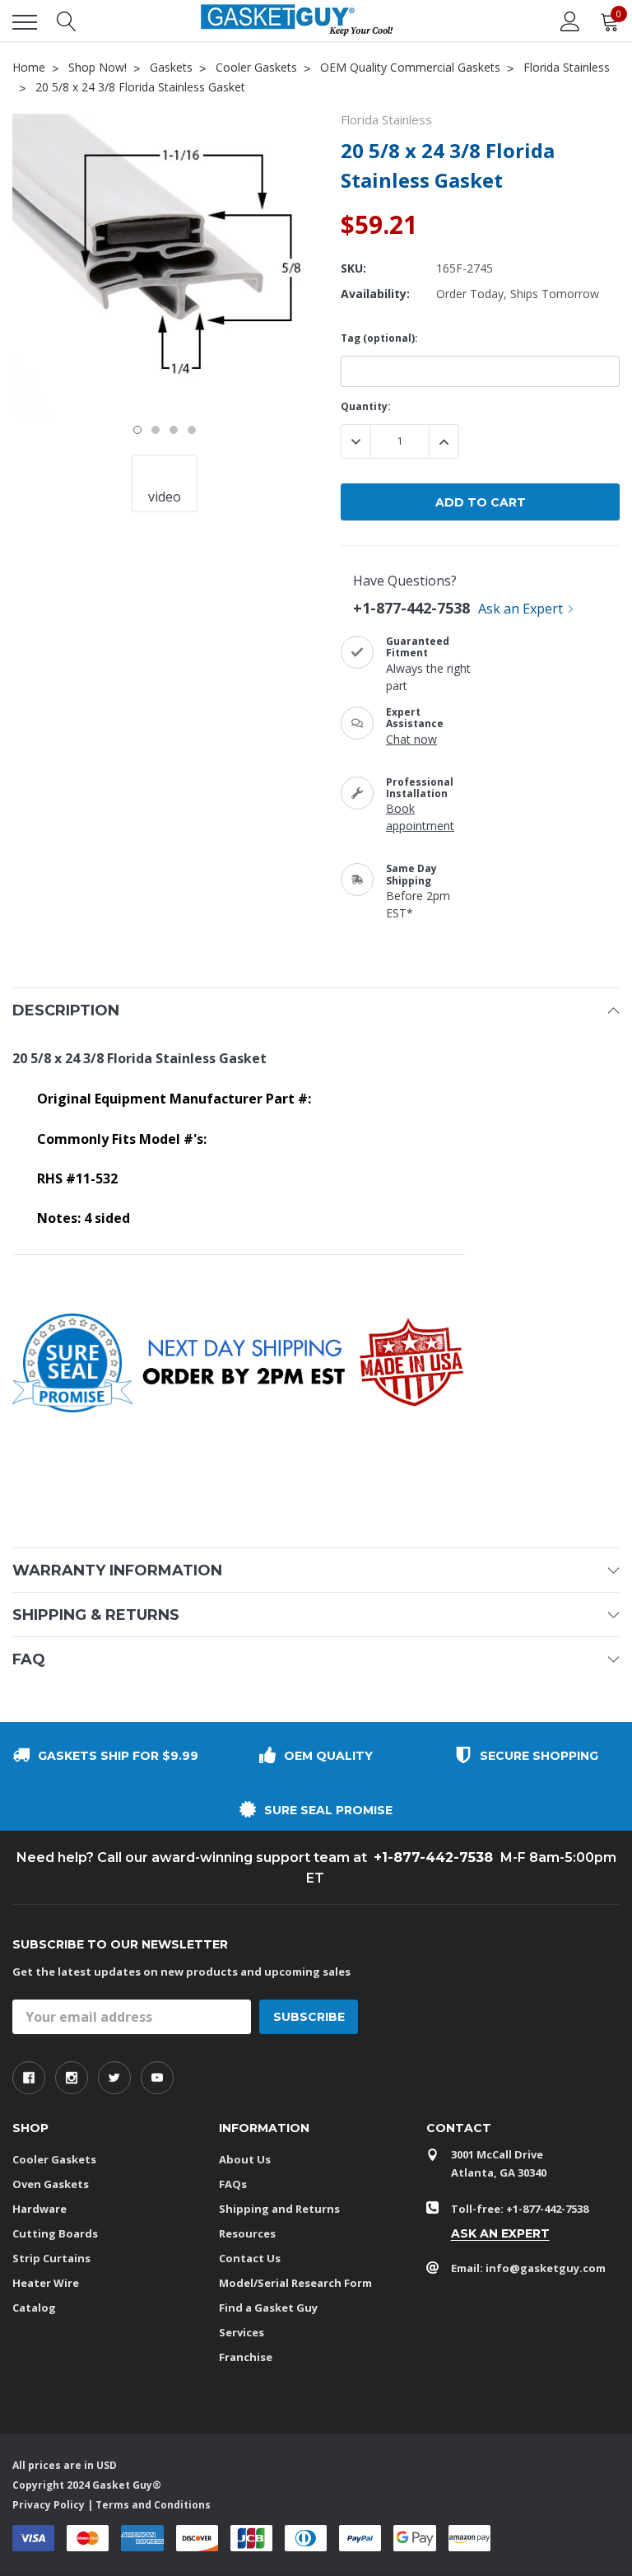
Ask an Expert (520, 609)
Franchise (246, 2357)
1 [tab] (137, 430)
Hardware (39, 2209)
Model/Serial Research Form (295, 2283)
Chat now (411, 739)
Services (242, 2332)
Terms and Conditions (153, 2505)
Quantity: (366, 406)
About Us (245, 2159)
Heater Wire (46, 2283)
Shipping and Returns (279, 2209)
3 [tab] (174, 430)
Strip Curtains (51, 2258)
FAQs (233, 2184)
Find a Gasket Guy (268, 2308)
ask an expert (500, 2233)
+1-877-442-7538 (411, 608)
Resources (247, 2233)
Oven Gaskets (51, 2184)
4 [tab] (192, 430)
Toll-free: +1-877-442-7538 (520, 2209)
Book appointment (420, 817)
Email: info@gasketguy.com (528, 2268)
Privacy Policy (49, 2505)
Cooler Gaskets (54, 2159)
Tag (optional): (379, 338)
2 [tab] (156, 430)
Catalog (34, 2308)
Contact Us (250, 2258)
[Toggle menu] (25, 22)
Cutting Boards (55, 2233)
